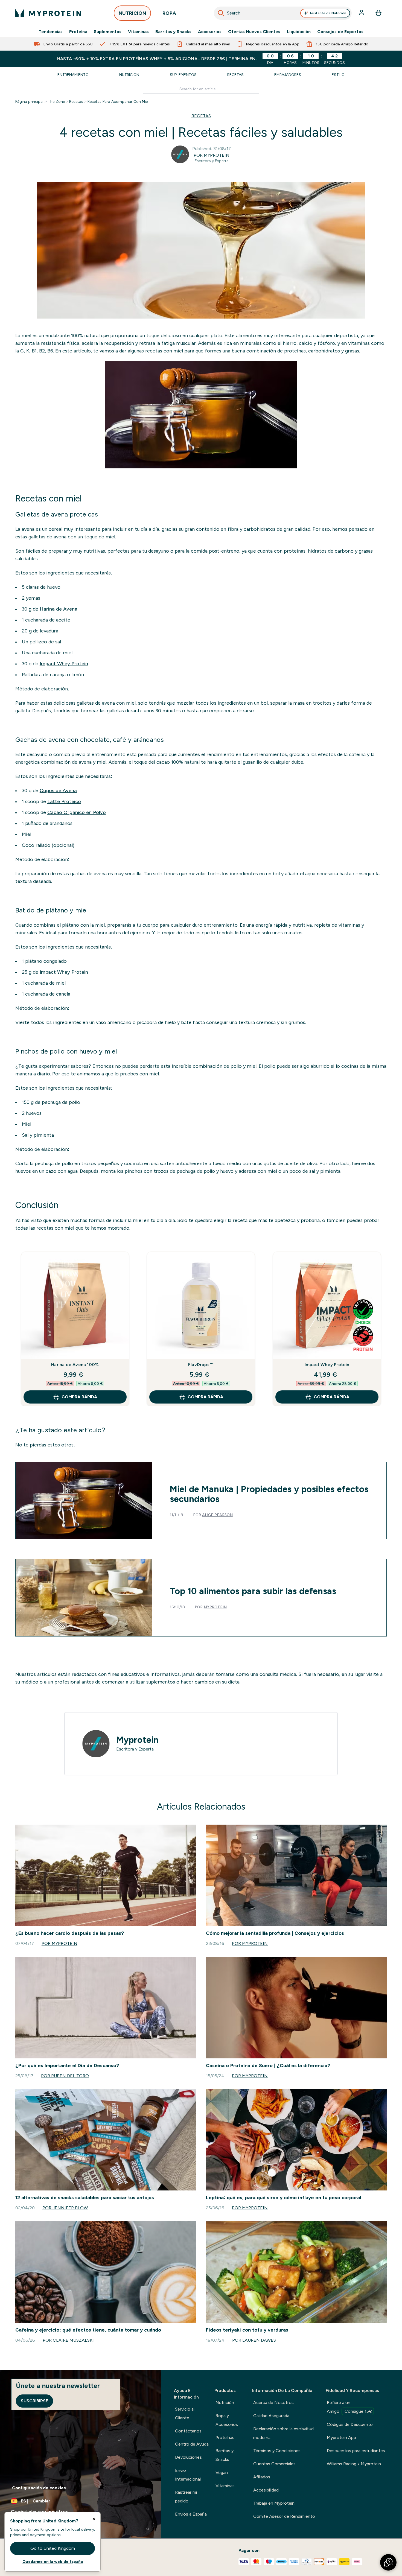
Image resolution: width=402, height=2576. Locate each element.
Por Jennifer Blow (65, 2208)
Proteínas (225, 2438)
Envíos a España (191, 2514)
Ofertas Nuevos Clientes (254, 32)
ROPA (169, 13)
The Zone (56, 101)
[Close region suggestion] (94, 2519)
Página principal (29, 101)
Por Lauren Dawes (254, 2340)
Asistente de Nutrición (328, 13)
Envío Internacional (188, 2475)
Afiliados (262, 2477)
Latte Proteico (64, 801)
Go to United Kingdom (53, 2548)
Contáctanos (188, 2431)
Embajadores (288, 75)
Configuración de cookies (39, 2488)
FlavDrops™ (201, 1365)
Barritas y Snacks (173, 32)
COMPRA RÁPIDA (79, 1397)
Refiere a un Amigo (349, 2407)
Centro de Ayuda (192, 2444)
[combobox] (283, 13)
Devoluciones (188, 2457)
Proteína (78, 32)
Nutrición (129, 75)
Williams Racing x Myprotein (354, 2464)
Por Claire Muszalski (68, 2340)
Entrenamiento (73, 75)
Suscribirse (34, 2401)
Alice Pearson (217, 1515)
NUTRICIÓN (132, 13)
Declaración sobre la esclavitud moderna (283, 2433)
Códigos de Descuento (350, 2424)
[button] (388, 2562)
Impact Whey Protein (64, 664)
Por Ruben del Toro (65, 2076)
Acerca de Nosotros (273, 2403)
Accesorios (210, 32)
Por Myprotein (212, 155)
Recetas (235, 75)
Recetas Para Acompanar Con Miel (118, 101)
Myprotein (215, 1607)
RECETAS (201, 116)
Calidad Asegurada (271, 2416)
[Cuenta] (362, 13)
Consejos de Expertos (340, 32)
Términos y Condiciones (277, 2451)
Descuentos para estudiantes (356, 2451)
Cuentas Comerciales (274, 2464)
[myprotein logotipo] (48, 13)
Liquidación (299, 32)
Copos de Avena (58, 790)
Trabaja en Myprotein (274, 2503)
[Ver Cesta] (378, 13)
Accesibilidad (266, 2490)
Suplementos (108, 32)
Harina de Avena (59, 609)
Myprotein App (341, 2438)
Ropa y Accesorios (227, 2420)
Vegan (222, 2473)
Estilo (338, 75)
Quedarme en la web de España (53, 2562)
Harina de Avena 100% (75, 1365)
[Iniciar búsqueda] (221, 13)
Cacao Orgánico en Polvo (77, 812)
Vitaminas (138, 32)
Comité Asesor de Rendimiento (284, 2516)
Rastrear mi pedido (186, 2497)
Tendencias (51, 32)
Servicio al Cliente (185, 2413)
